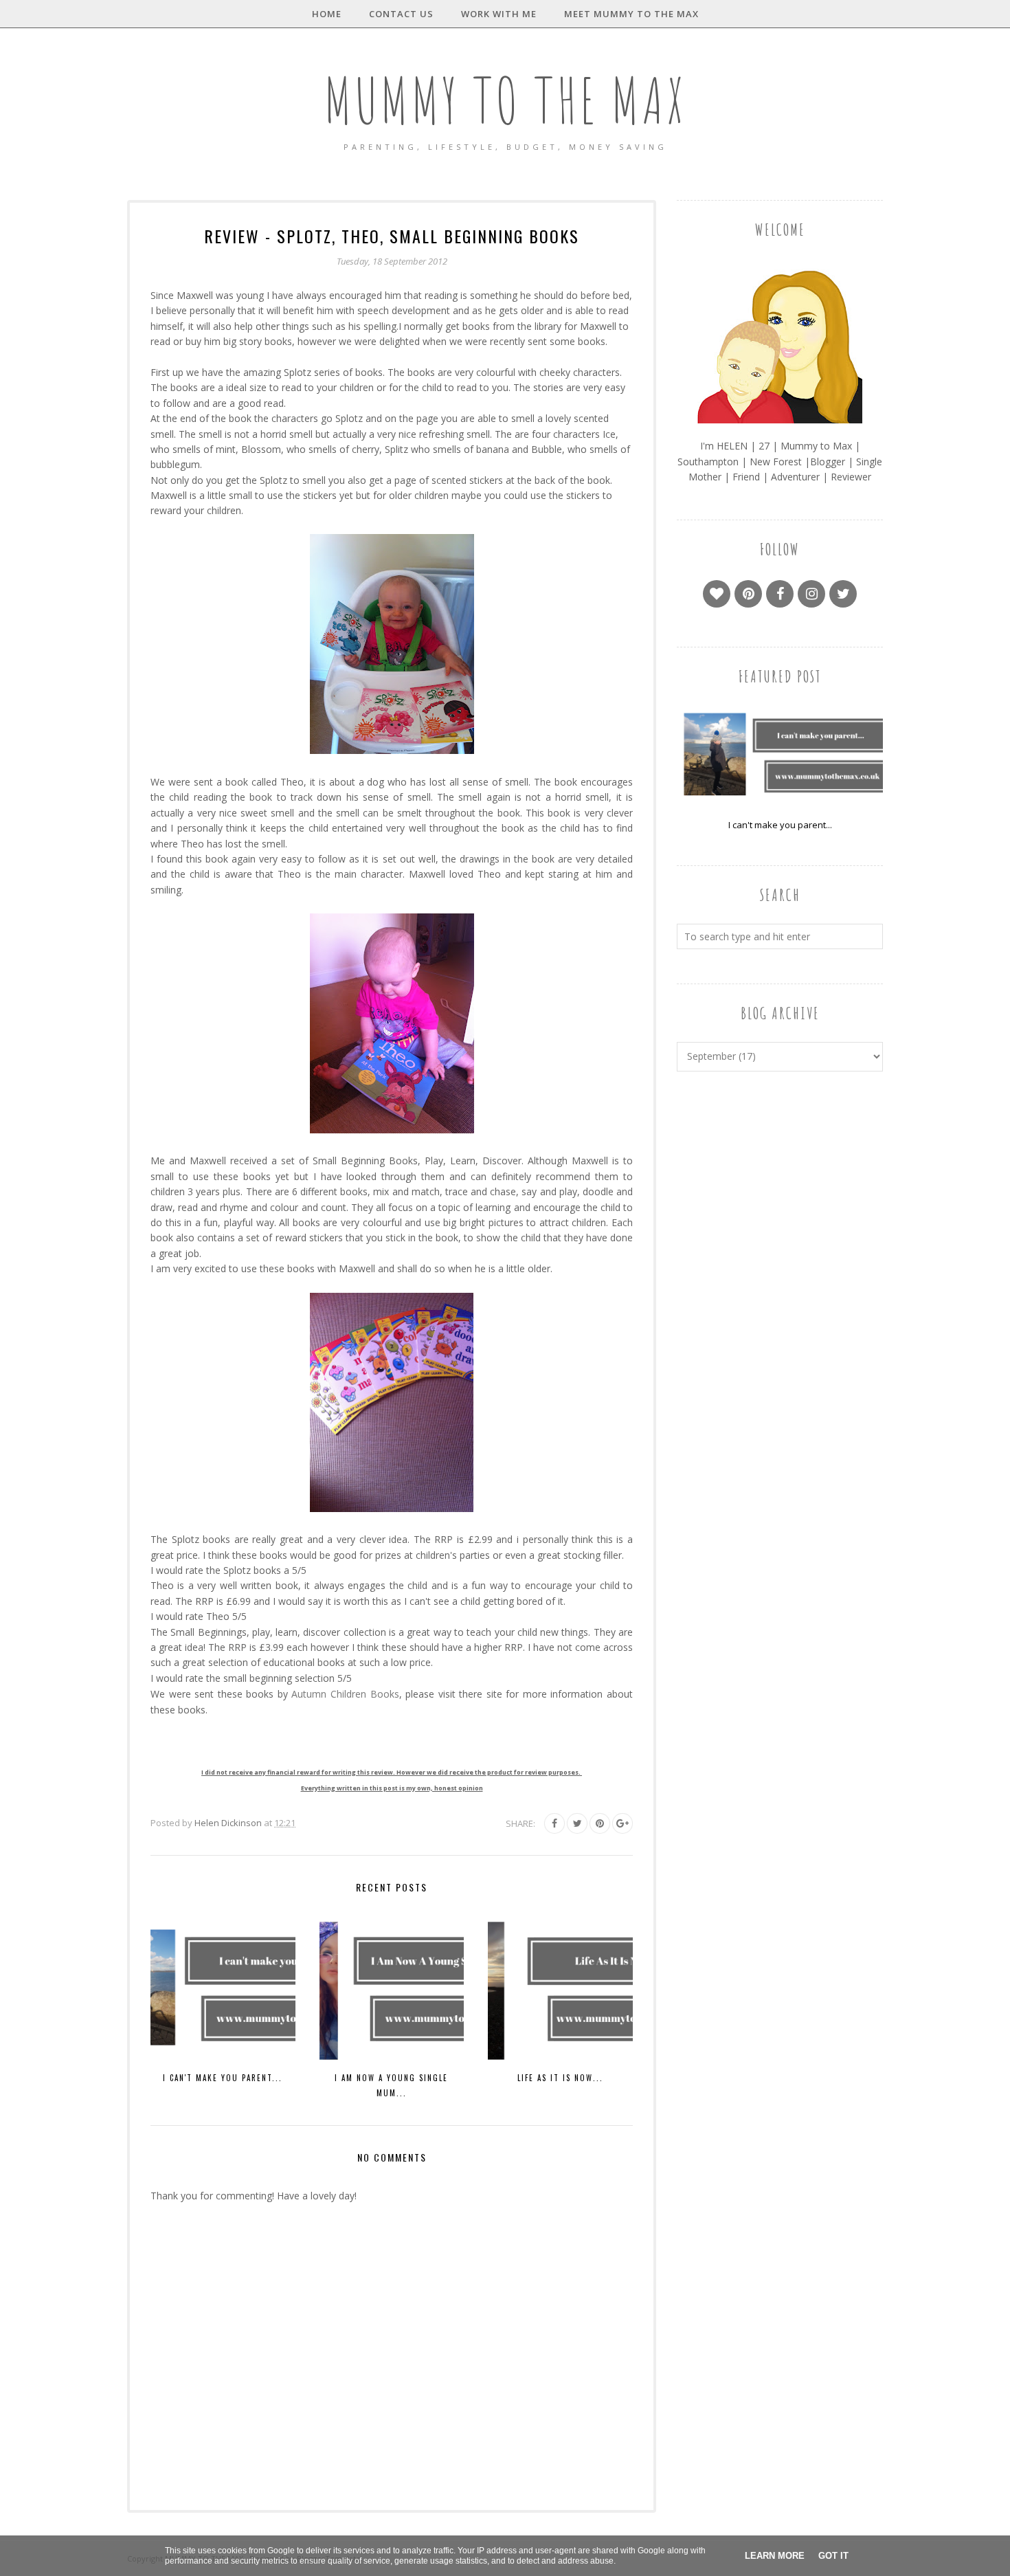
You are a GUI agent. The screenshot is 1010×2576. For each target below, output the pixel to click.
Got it (833, 2556)
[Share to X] (577, 1823)
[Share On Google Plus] (622, 1823)
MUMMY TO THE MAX (505, 100)
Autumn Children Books (345, 1694)
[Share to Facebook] (554, 1823)
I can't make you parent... (780, 825)
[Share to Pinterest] (600, 1823)
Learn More (775, 2556)
